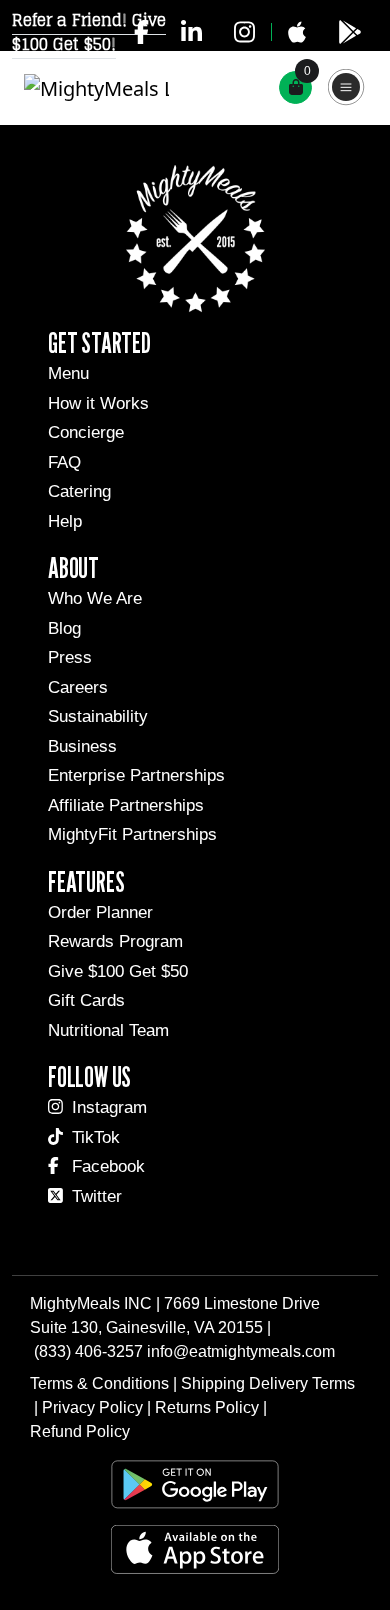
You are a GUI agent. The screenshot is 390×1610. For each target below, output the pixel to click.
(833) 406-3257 (88, 1351)
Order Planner (100, 912)
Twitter (97, 1196)
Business (82, 746)
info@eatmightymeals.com (241, 1351)
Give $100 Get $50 (118, 971)
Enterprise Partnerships (136, 775)
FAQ (64, 462)
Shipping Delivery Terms (268, 1383)
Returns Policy (207, 1407)
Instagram (109, 1107)
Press (70, 657)
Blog (64, 628)
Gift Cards (86, 1000)
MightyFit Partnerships (132, 834)
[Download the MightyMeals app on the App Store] (296, 32)
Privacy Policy (92, 1407)
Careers (78, 687)
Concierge (86, 432)
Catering (79, 491)
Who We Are (95, 598)
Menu (68, 373)
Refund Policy (80, 1431)
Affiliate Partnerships (126, 805)
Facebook (108, 1166)
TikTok (96, 1137)
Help (65, 521)
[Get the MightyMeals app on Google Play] (350, 32)
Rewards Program (115, 941)
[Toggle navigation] (347, 88)
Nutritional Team (108, 1030)
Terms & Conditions (99, 1383)
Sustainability (98, 716)
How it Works (98, 403)
